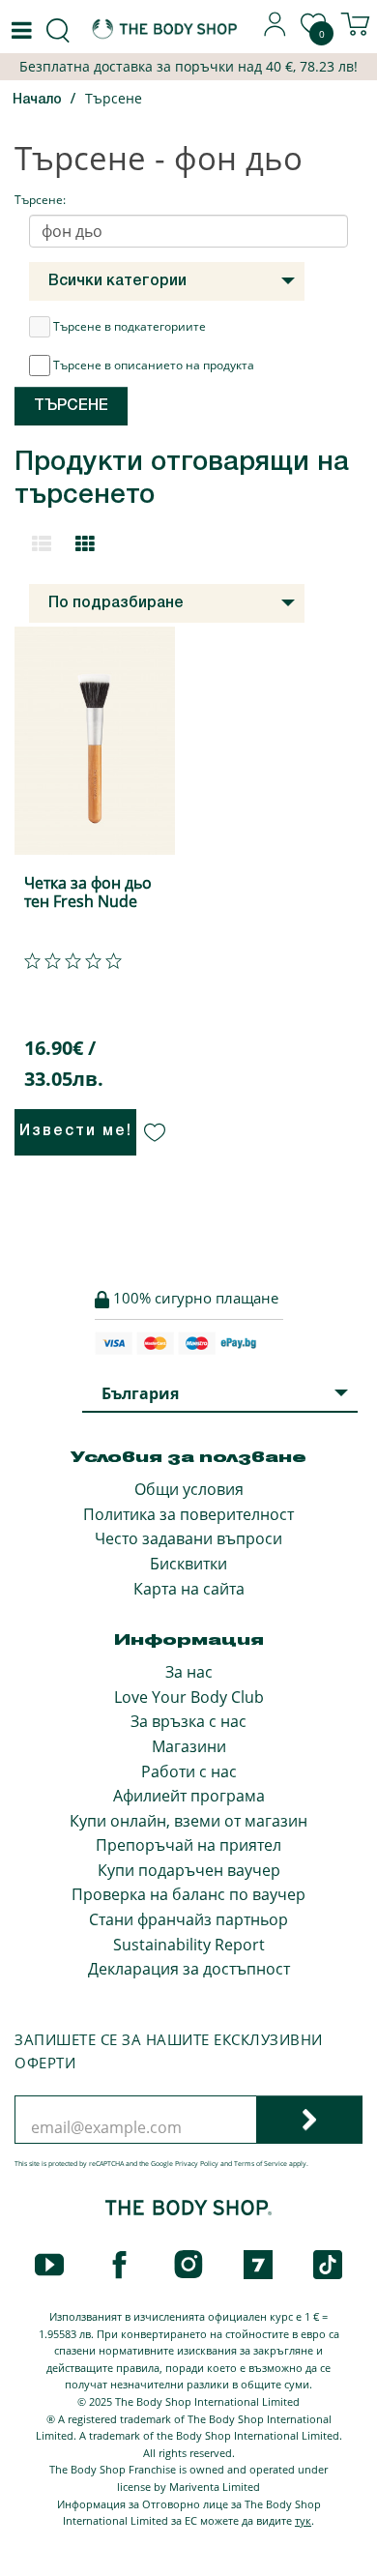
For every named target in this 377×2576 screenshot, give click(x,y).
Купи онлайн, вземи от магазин (188, 1821)
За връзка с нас (188, 1721)
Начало (37, 100)
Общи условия (189, 1489)
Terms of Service (261, 2164)
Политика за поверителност (188, 1514)
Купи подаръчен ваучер (189, 1870)
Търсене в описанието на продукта (154, 365)
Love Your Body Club (189, 1697)
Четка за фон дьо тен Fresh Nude (88, 892)
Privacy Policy (197, 2164)
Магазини (189, 1746)
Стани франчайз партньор (188, 1919)
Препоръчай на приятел (188, 1845)
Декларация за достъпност (189, 1969)
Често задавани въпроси (188, 1538)
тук (303, 2520)
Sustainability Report (189, 1945)
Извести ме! (76, 1131)
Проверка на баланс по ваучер (188, 1894)
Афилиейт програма (189, 1796)
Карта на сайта (189, 1589)
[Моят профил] (275, 31)
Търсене (114, 98)
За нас (189, 1672)
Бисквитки (188, 1564)
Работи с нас (189, 1771)
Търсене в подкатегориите (130, 326)
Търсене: (40, 200)
